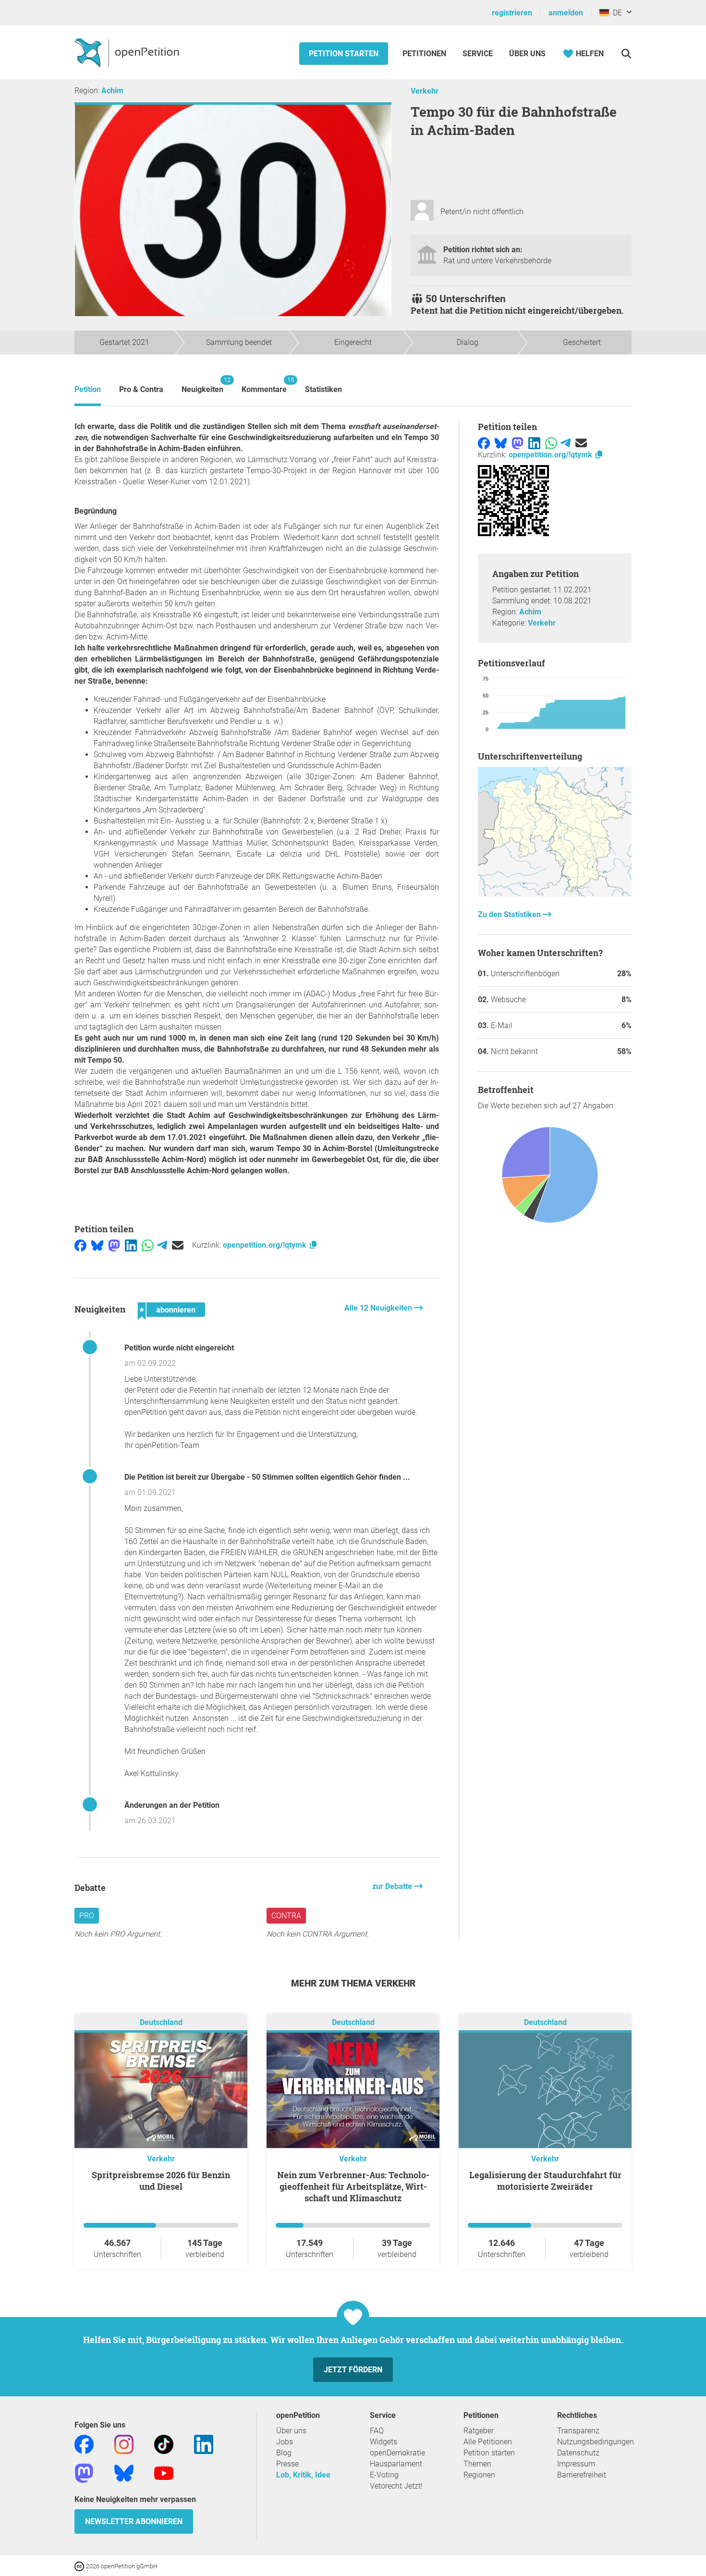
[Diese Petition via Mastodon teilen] (114, 1245)
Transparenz (578, 2431)
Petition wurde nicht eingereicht (179, 1348)
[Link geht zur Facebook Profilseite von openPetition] (84, 2444)
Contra (286, 1916)
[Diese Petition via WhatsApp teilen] (148, 1245)
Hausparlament (396, 2464)
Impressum (576, 2464)
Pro (87, 1916)
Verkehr (425, 91)
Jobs (285, 2442)
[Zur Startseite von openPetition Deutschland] (128, 52)
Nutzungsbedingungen (596, 2442)
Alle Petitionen (488, 2442)
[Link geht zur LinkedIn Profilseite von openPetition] (204, 2444)
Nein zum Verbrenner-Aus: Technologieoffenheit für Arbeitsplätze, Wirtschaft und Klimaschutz (353, 2186)
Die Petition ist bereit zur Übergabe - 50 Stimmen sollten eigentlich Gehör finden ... (267, 1477)
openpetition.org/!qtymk (266, 1245)
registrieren (512, 13)
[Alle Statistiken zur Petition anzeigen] (555, 894)
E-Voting (384, 2475)
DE (615, 13)
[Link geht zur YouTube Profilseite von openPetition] (164, 2472)
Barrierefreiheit (582, 2475)
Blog (284, 2453)
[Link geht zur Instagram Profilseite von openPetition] (124, 2444)
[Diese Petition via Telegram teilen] (162, 1245)
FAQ (377, 2431)
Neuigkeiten (202, 385)
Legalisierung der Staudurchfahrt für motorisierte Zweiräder (545, 2181)
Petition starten (344, 54)
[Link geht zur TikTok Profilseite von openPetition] (164, 2444)
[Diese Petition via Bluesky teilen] (97, 1245)
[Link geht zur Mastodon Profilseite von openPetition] (84, 2472)
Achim (112, 91)
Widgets (383, 2442)
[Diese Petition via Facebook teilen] (80, 1245)
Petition (88, 389)
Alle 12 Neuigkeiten (379, 1308)
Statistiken (323, 389)
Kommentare (264, 385)
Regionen (479, 2475)
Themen (477, 2464)
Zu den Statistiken (510, 914)
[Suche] (626, 54)
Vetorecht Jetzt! (396, 2486)
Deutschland (161, 2022)
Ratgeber (479, 2431)
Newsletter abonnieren (134, 2521)
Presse (287, 2464)
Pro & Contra (141, 389)
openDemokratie (397, 2453)
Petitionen (425, 54)
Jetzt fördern (353, 2370)
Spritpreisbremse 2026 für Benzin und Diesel (161, 2181)
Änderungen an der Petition (172, 1805)
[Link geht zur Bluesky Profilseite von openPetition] (124, 2472)
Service (478, 54)
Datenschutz (578, 2453)
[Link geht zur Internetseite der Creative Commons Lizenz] (80, 2566)
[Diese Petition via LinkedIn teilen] (131, 1245)
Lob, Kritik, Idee (303, 2475)
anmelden (566, 13)
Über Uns (527, 54)
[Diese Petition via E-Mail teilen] (178, 1245)
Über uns (291, 2431)
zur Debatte (393, 1886)
